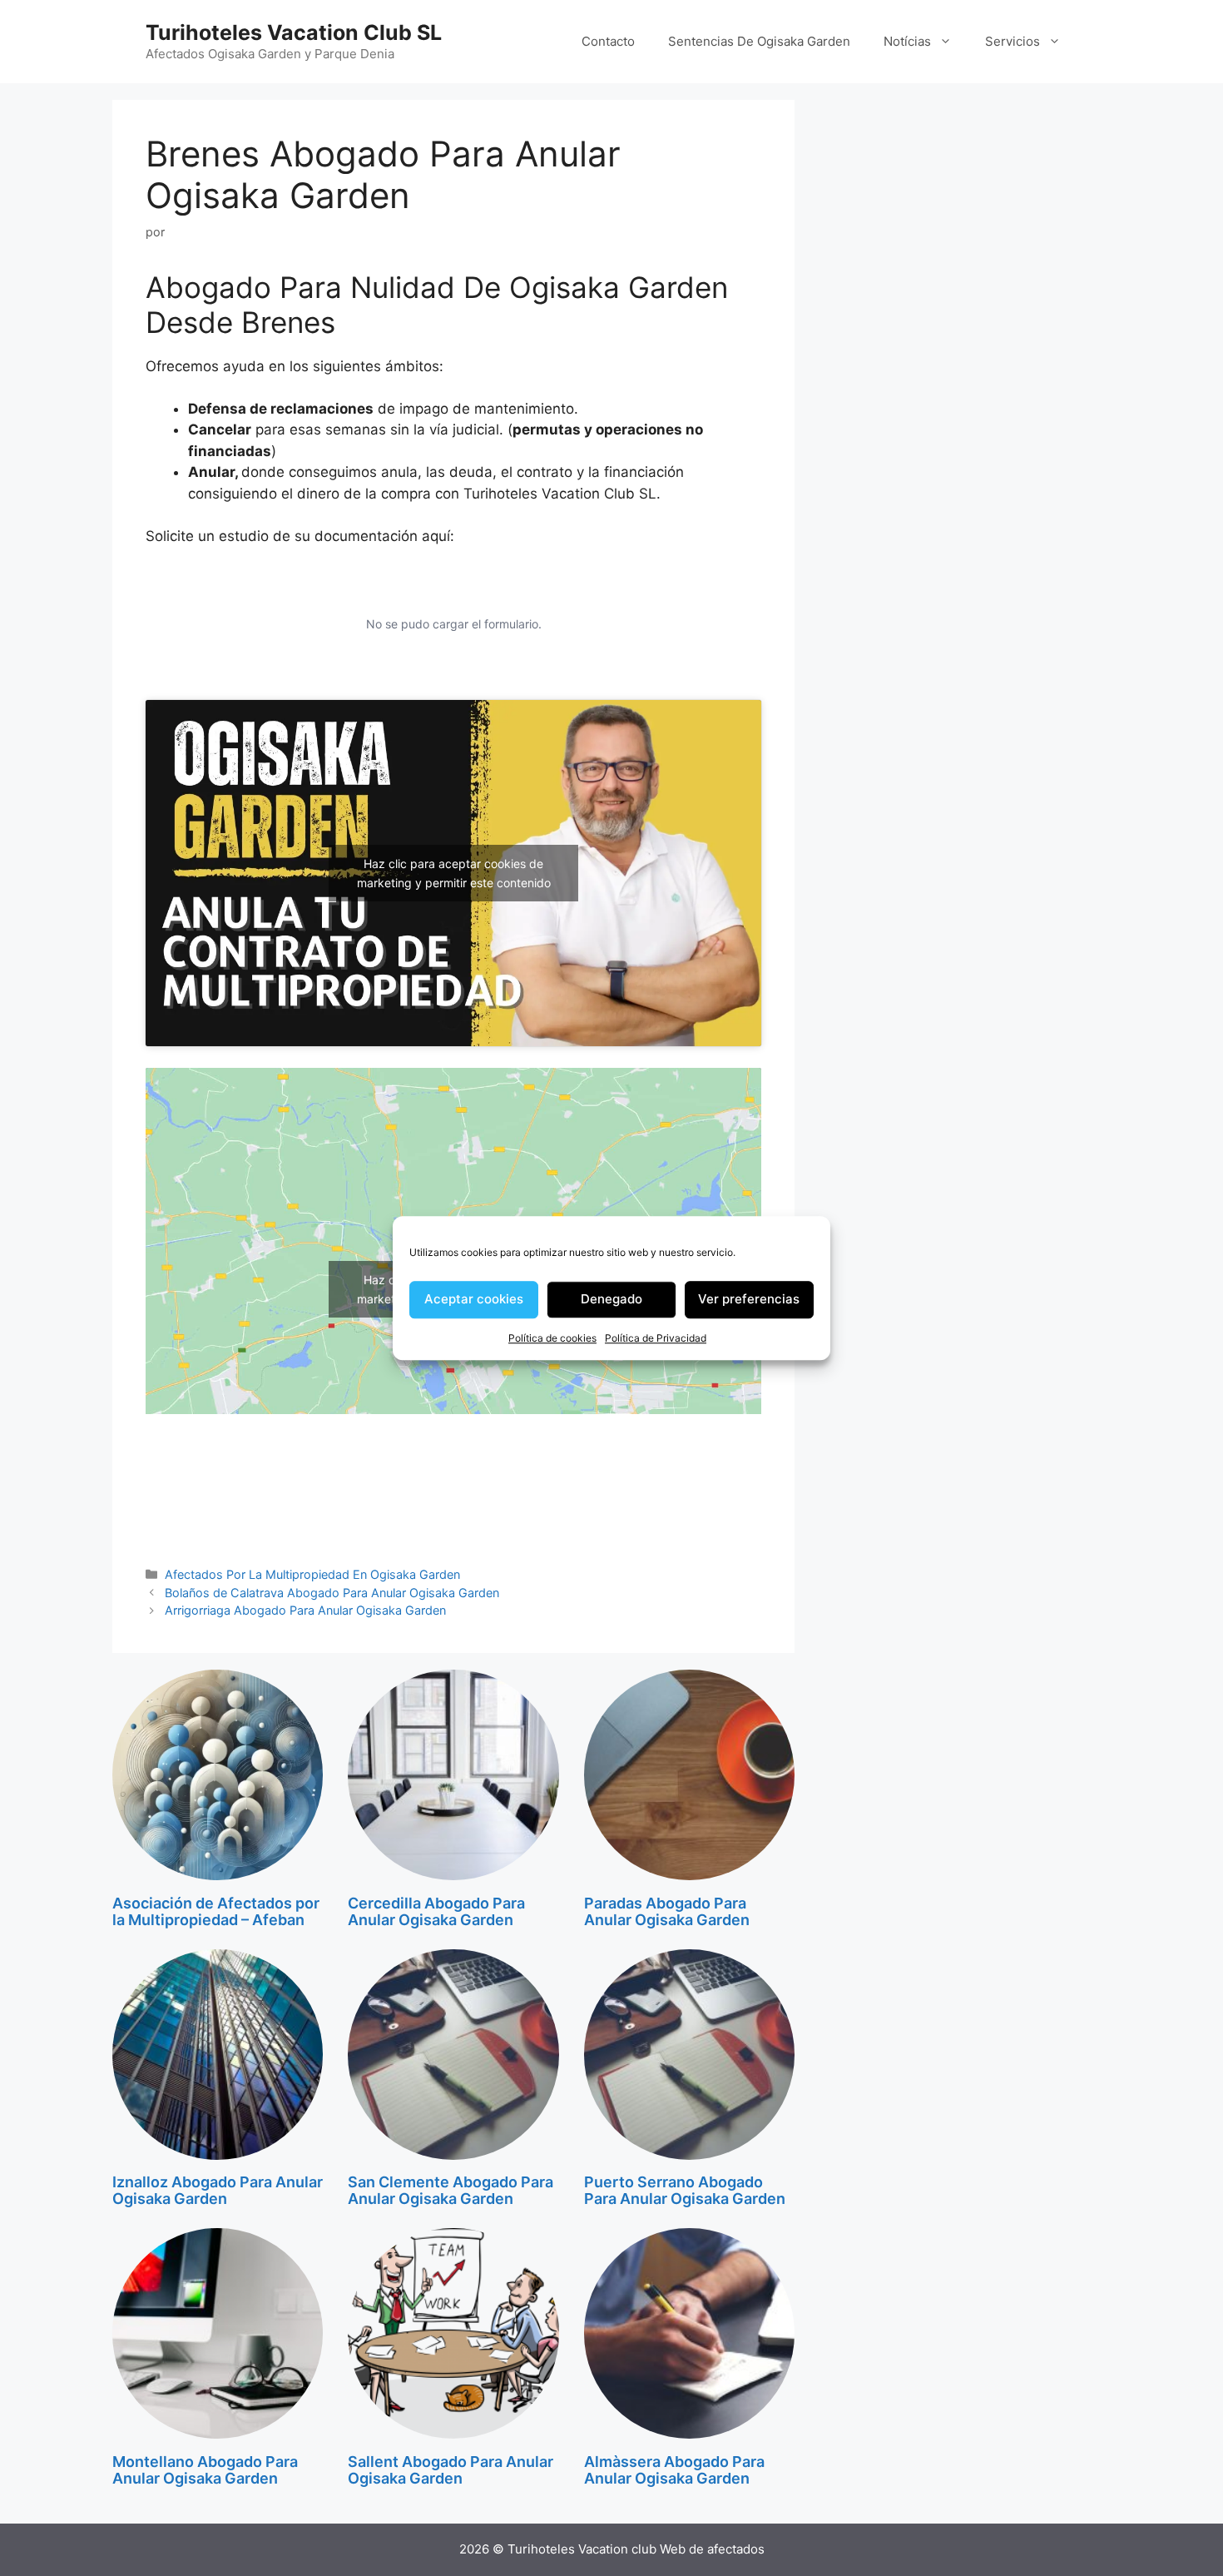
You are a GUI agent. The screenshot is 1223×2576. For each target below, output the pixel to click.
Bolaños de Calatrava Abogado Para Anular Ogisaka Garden (332, 1593)
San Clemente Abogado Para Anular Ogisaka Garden (451, 2190)
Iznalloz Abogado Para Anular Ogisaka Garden (218, 2190)
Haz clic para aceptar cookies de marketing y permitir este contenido (454, 873)
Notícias (907, 41)
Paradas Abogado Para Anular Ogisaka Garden (667, 1911)
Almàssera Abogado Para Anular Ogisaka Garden (674, 2470)
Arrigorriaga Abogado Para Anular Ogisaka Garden (305, 1610)
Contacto (608, 41)
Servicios (1013, 41)
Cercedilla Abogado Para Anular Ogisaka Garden (436, 1911)
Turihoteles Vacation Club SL (294, 32)
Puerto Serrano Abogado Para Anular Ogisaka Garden (685, 2190)
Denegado (611, 1299)
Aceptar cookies (474, 1299)
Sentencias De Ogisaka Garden (759, 41)
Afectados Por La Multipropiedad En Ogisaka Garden (312, 1574)
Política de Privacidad (656, 1338)
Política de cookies (552, 1338)
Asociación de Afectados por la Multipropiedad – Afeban (216, 1911)
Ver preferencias (749, 1299)
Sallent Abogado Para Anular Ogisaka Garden (451, 2470)
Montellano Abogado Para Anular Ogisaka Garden (205, 2470)
